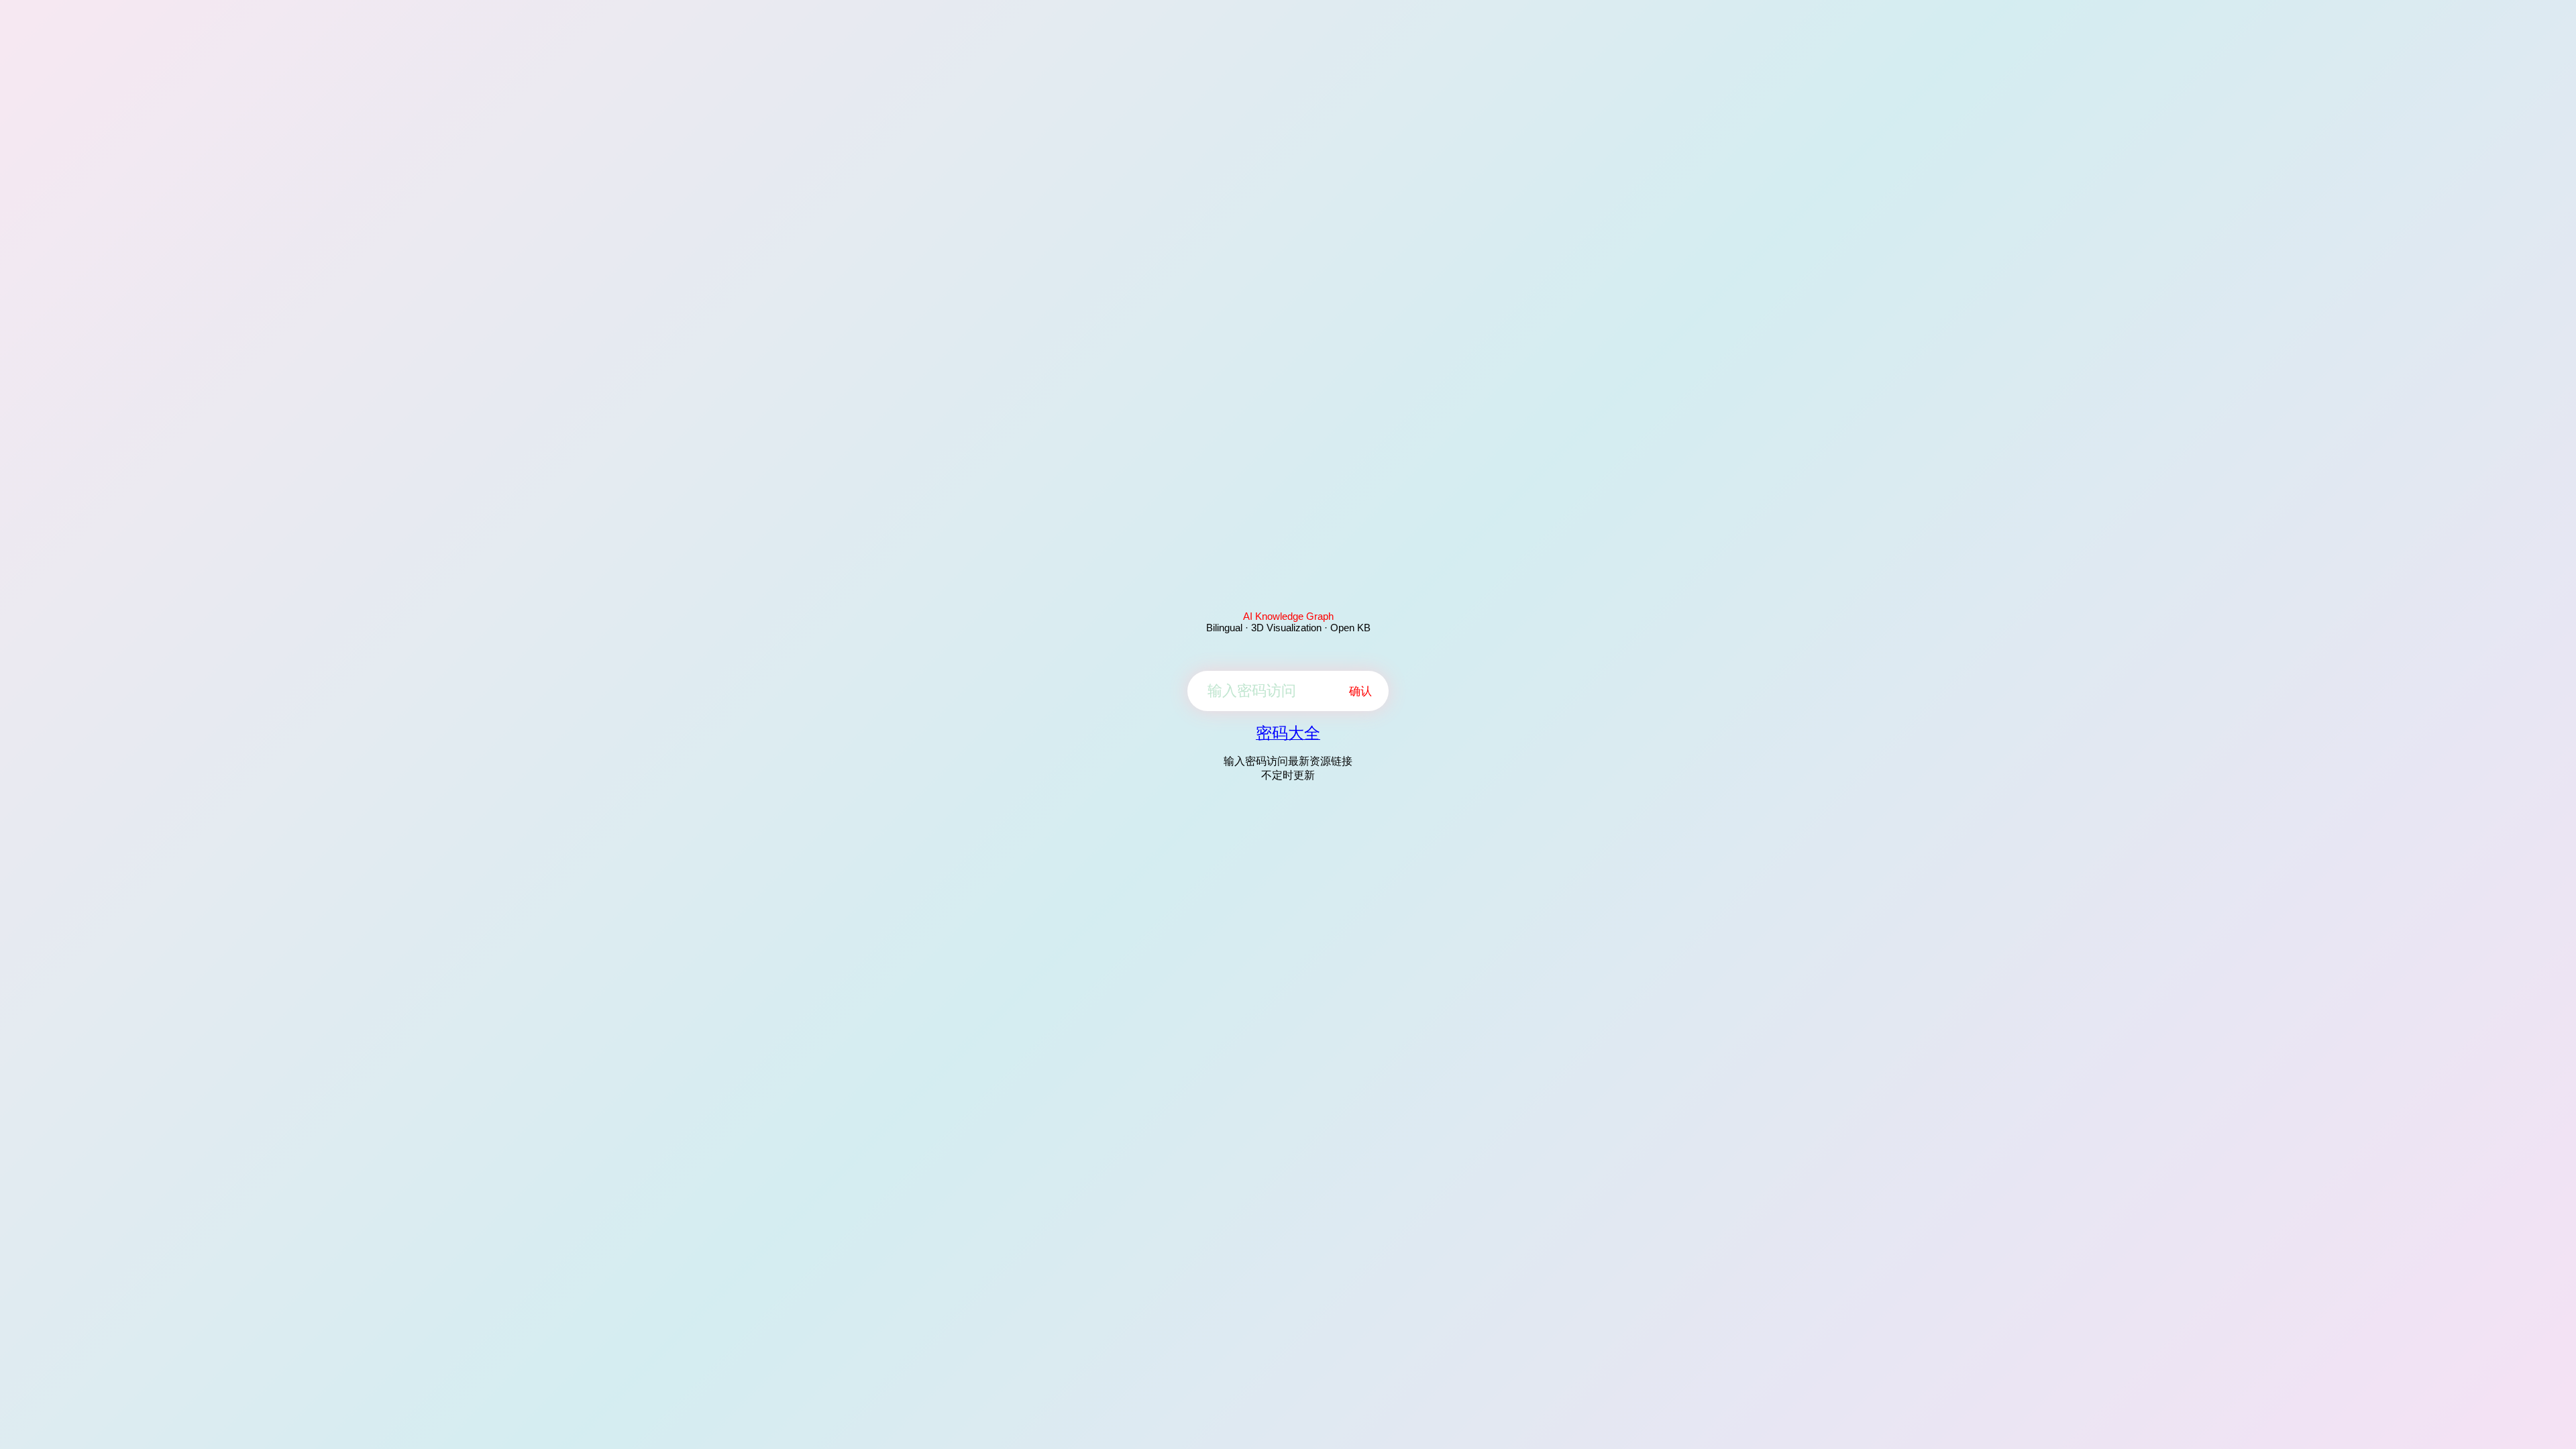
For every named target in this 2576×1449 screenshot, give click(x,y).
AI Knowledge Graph (1288, 616)
